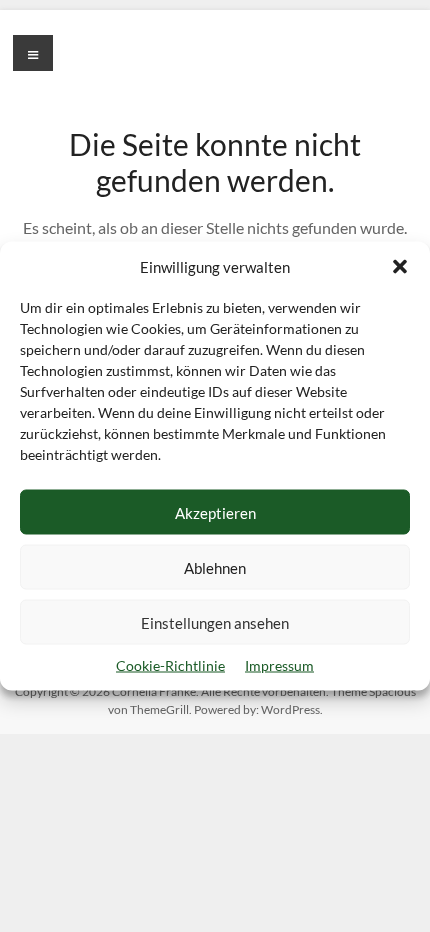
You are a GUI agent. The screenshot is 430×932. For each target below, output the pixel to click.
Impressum (279, 665)
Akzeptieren (215, 512)
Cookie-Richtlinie (170, 665)
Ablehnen (215, 567)
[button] (400, 267)
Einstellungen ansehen (215, 622)
